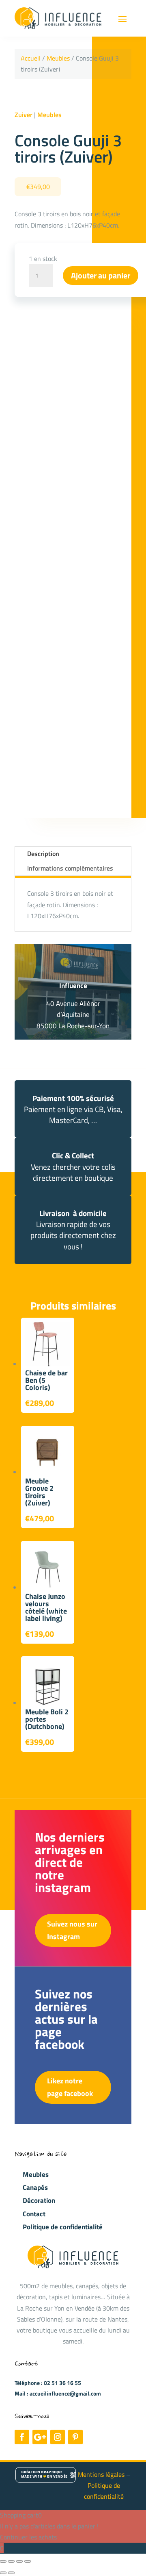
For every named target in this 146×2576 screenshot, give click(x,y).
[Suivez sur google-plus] (40, 2437)
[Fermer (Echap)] (28, 2561)
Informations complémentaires (70, 868)
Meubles (58, 58)
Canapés (35, 2187)
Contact (34, 2214)
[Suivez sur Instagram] (58, 2437)
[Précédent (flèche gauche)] (3, 2573)
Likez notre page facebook (70, 2087)
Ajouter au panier (101, 275)
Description (43, 854)
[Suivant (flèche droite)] (11, 2573)
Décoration (39, 2200)
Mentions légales (102, 2474)
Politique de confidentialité (63, 2227)
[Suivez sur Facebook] (22, 2437)
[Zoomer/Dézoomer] (3, 2561)
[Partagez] (19, 2561)
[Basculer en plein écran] (11, 2561)
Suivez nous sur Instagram (72, 1930)
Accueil (31, 58)
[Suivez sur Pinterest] (75, 2437)
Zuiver (24, 115)
